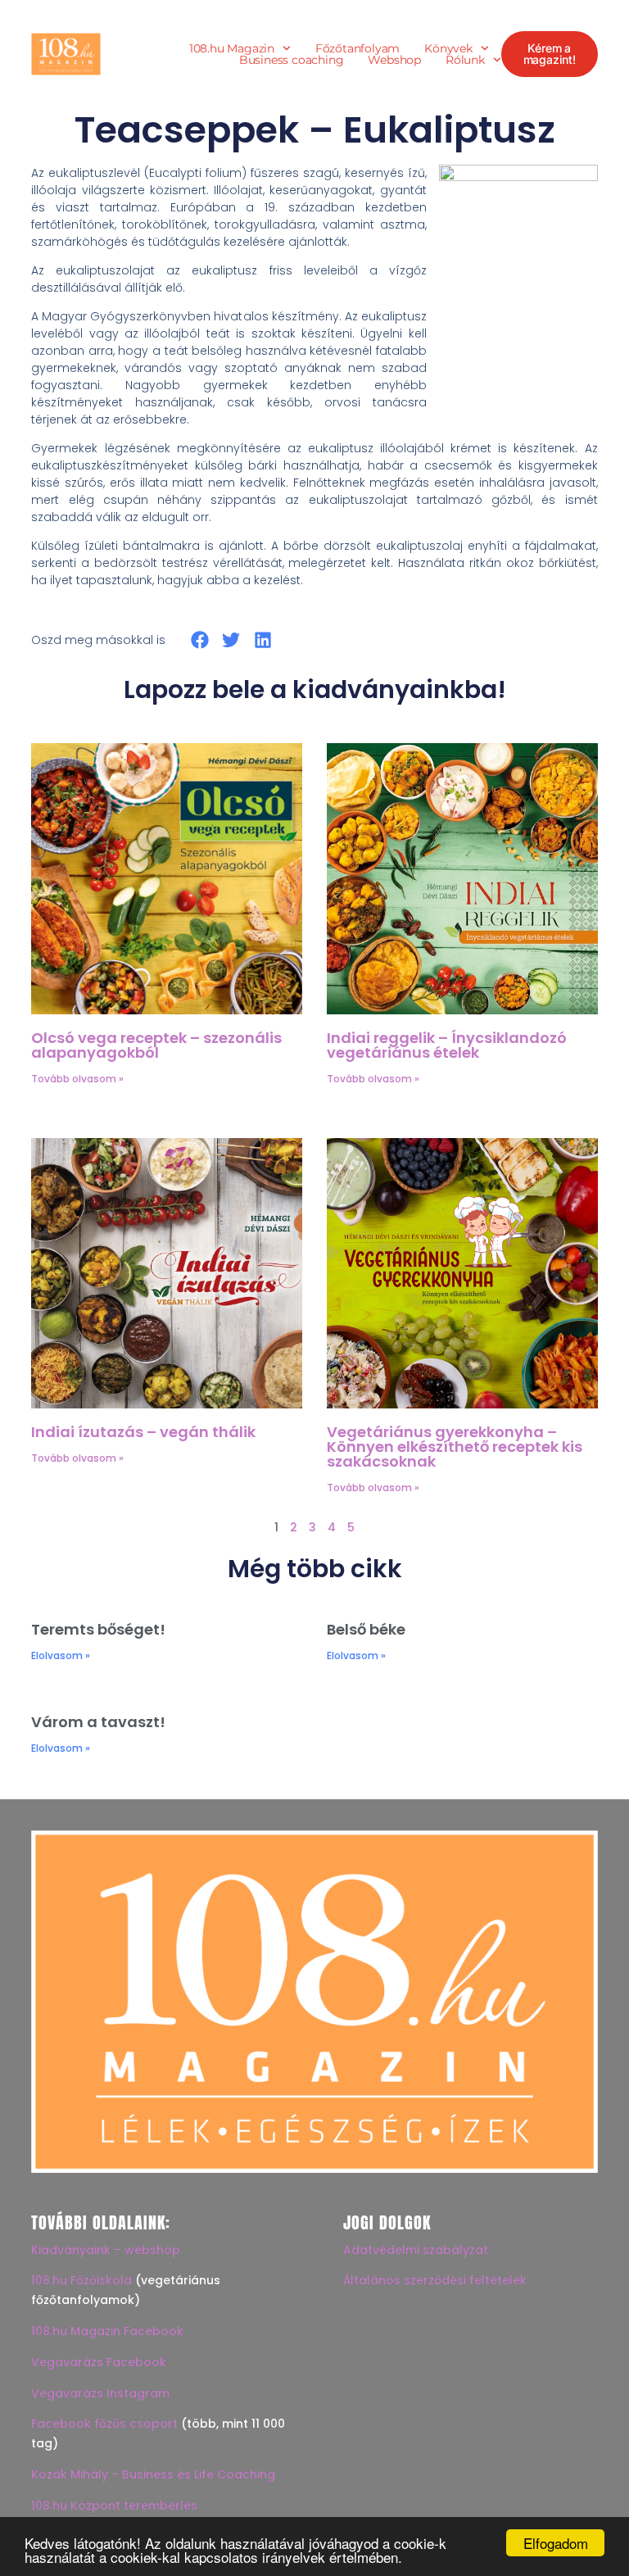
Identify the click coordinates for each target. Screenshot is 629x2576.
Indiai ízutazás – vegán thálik (143, 1432)
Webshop (394, 60)
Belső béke (366, 1629)
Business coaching (292, 60)
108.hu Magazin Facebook (107, 2331)
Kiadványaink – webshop (106, 2250)
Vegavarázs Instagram (100, 2393)
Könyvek (448, 48)
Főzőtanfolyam (357, 48)
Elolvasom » (61, 1655)
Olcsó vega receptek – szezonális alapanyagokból (156, 1045)
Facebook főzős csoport (104, 2424)
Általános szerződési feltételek (435, 2280)
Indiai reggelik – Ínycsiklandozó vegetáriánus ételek (447, 1045)
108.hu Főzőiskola (81, 2280)
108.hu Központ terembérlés (114, 2506)
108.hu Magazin (232, 48)
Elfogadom (556, 2543)
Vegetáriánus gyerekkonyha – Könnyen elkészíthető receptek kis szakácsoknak (455, 1447)
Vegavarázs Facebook (99, 2362)
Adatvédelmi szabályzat (416, 2250)
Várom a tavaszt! (98, 1722)
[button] (199, 639)
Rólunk (465, 60)
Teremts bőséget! (98, 1629)
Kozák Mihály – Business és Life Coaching (153, 2474)
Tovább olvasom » (77, 1079)
